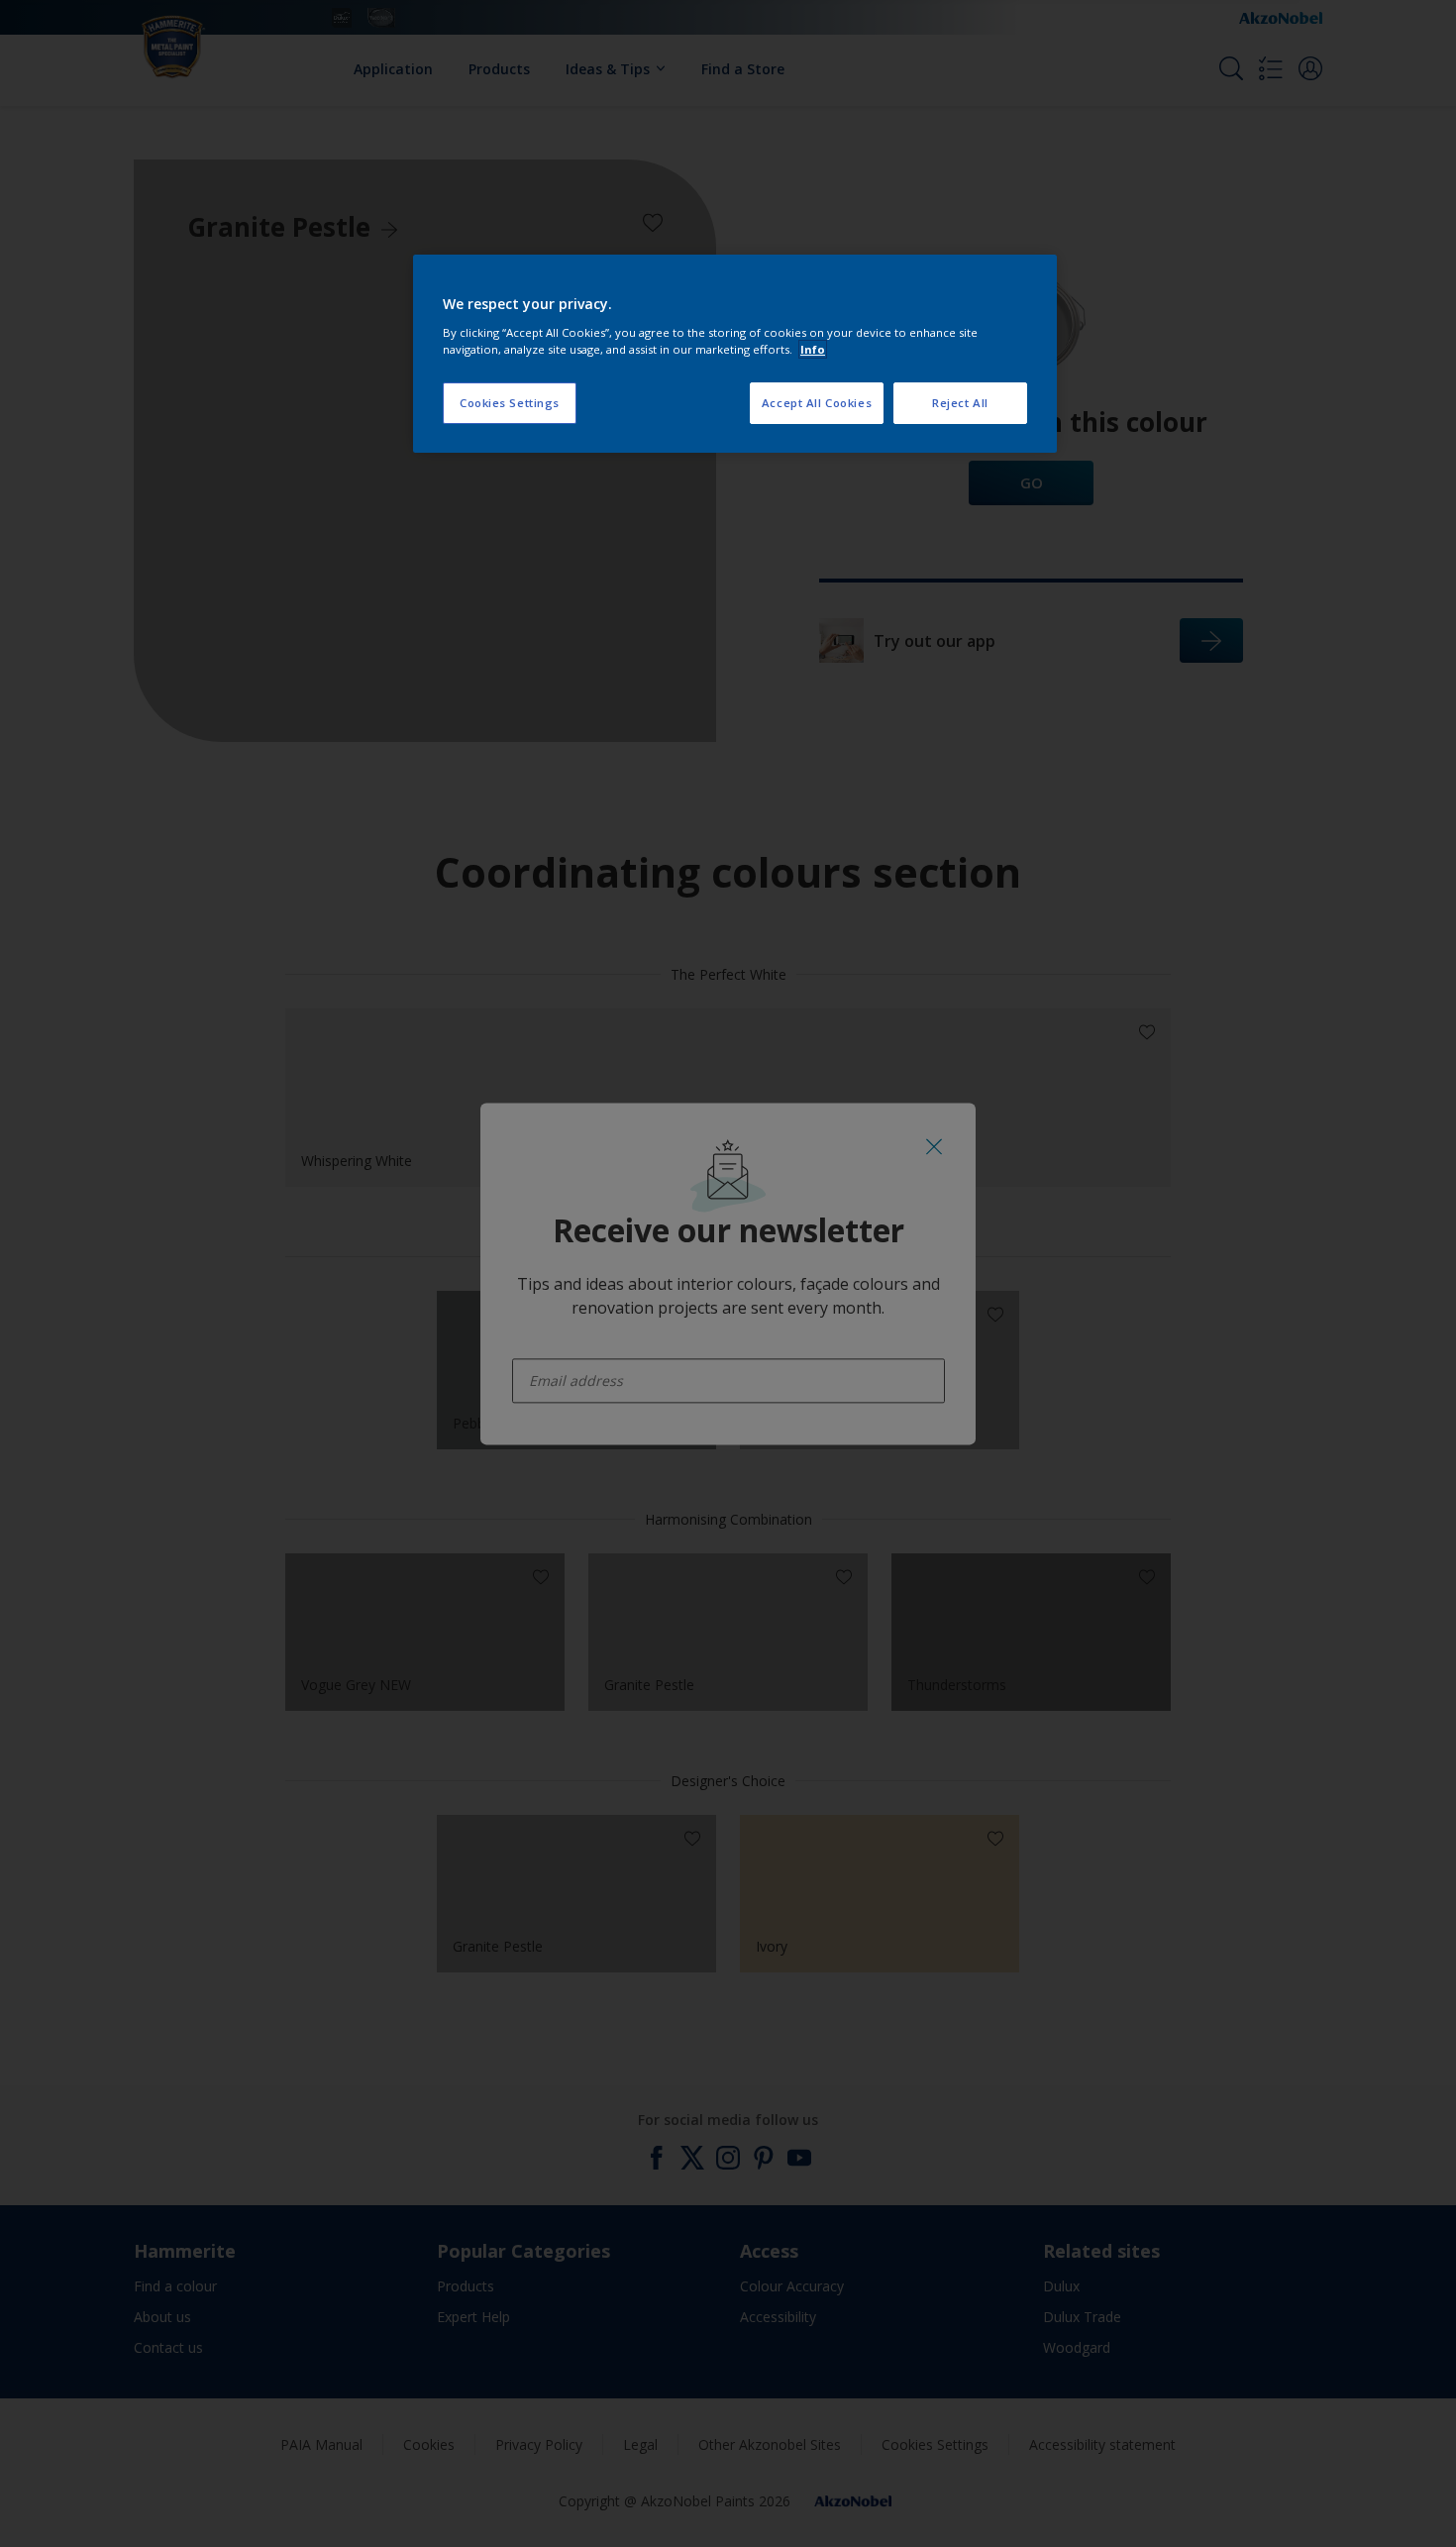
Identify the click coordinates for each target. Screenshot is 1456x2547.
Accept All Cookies (817, 403)
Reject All (960, 403)
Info (813, 349)
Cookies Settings (510, 403)
